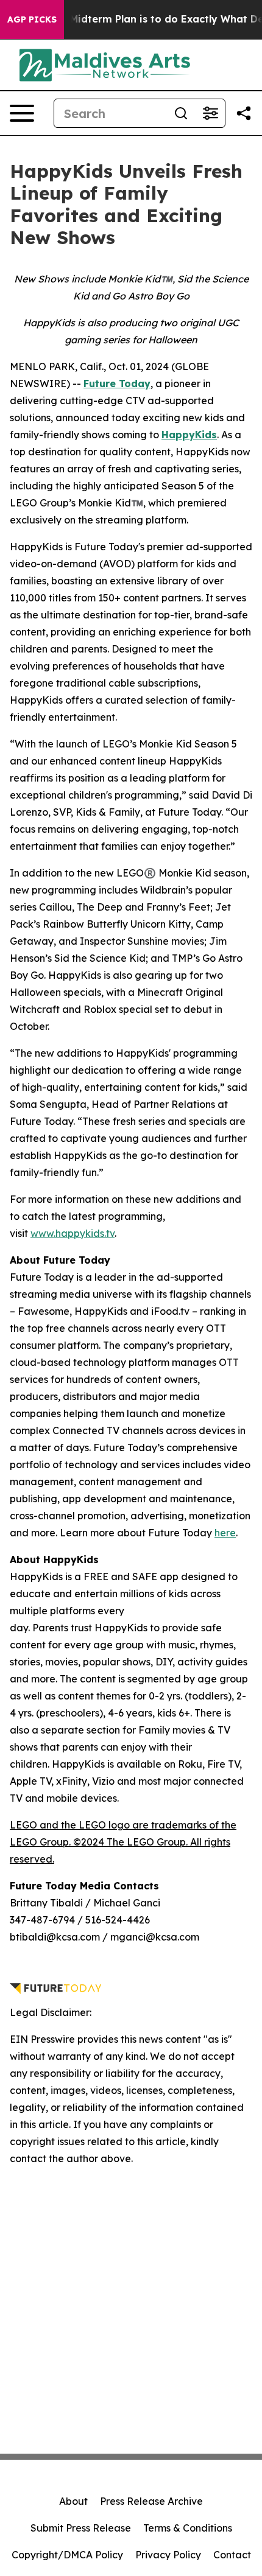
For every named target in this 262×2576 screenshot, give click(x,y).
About (73, 2501)
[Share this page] (244, 113)
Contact (232, 2555)
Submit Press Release (81, 2528)
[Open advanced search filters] (210, 113)
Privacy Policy (168, 2555)
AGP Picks (32, 19)
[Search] (181, 113)
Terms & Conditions (188, 2528)
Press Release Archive (151, 2501)
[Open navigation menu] (22, 113)
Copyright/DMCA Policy (67, 2555)
